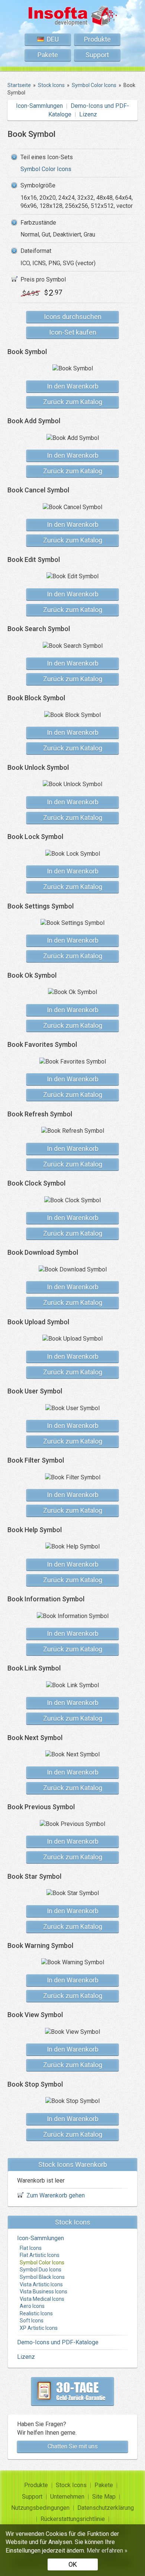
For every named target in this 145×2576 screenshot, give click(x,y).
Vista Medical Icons (42, 2299)
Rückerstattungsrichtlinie (73, 2519)
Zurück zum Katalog (73, 402)
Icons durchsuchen (73, 317)
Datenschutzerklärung (106, 2508)
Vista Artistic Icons (41, 2284)
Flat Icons (31, 2248)
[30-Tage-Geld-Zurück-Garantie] (72, 2391)
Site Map (104, 2497)
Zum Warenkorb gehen (56, 2195)
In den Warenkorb (73, 386)
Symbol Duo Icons (41, 2270)
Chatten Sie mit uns (73, 2446)
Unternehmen (67, 2497)
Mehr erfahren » (107, 2551)
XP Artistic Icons (39, 2328)
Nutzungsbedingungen (40, 2508)
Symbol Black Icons (42, 2277)
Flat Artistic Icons (40, 2255)
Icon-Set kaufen (73, 332)
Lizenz (88, 114)
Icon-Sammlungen (39, 106)
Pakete (48, 55)
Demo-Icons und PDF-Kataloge (58, 2342)
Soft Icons (32, 2321)
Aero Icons (32, 2306)
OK (73, 2564)
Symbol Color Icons (46, 169)
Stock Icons (71, 2485)
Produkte (97, 39)
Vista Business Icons (43, 2292)
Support (97, 55)
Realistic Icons (36, 2313)
